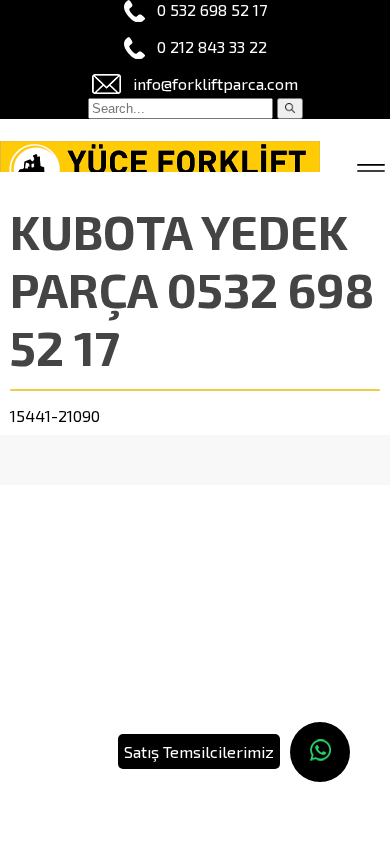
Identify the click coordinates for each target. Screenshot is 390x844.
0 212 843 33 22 (212, 46)
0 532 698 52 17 (212, 9)
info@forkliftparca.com (215, 83)
